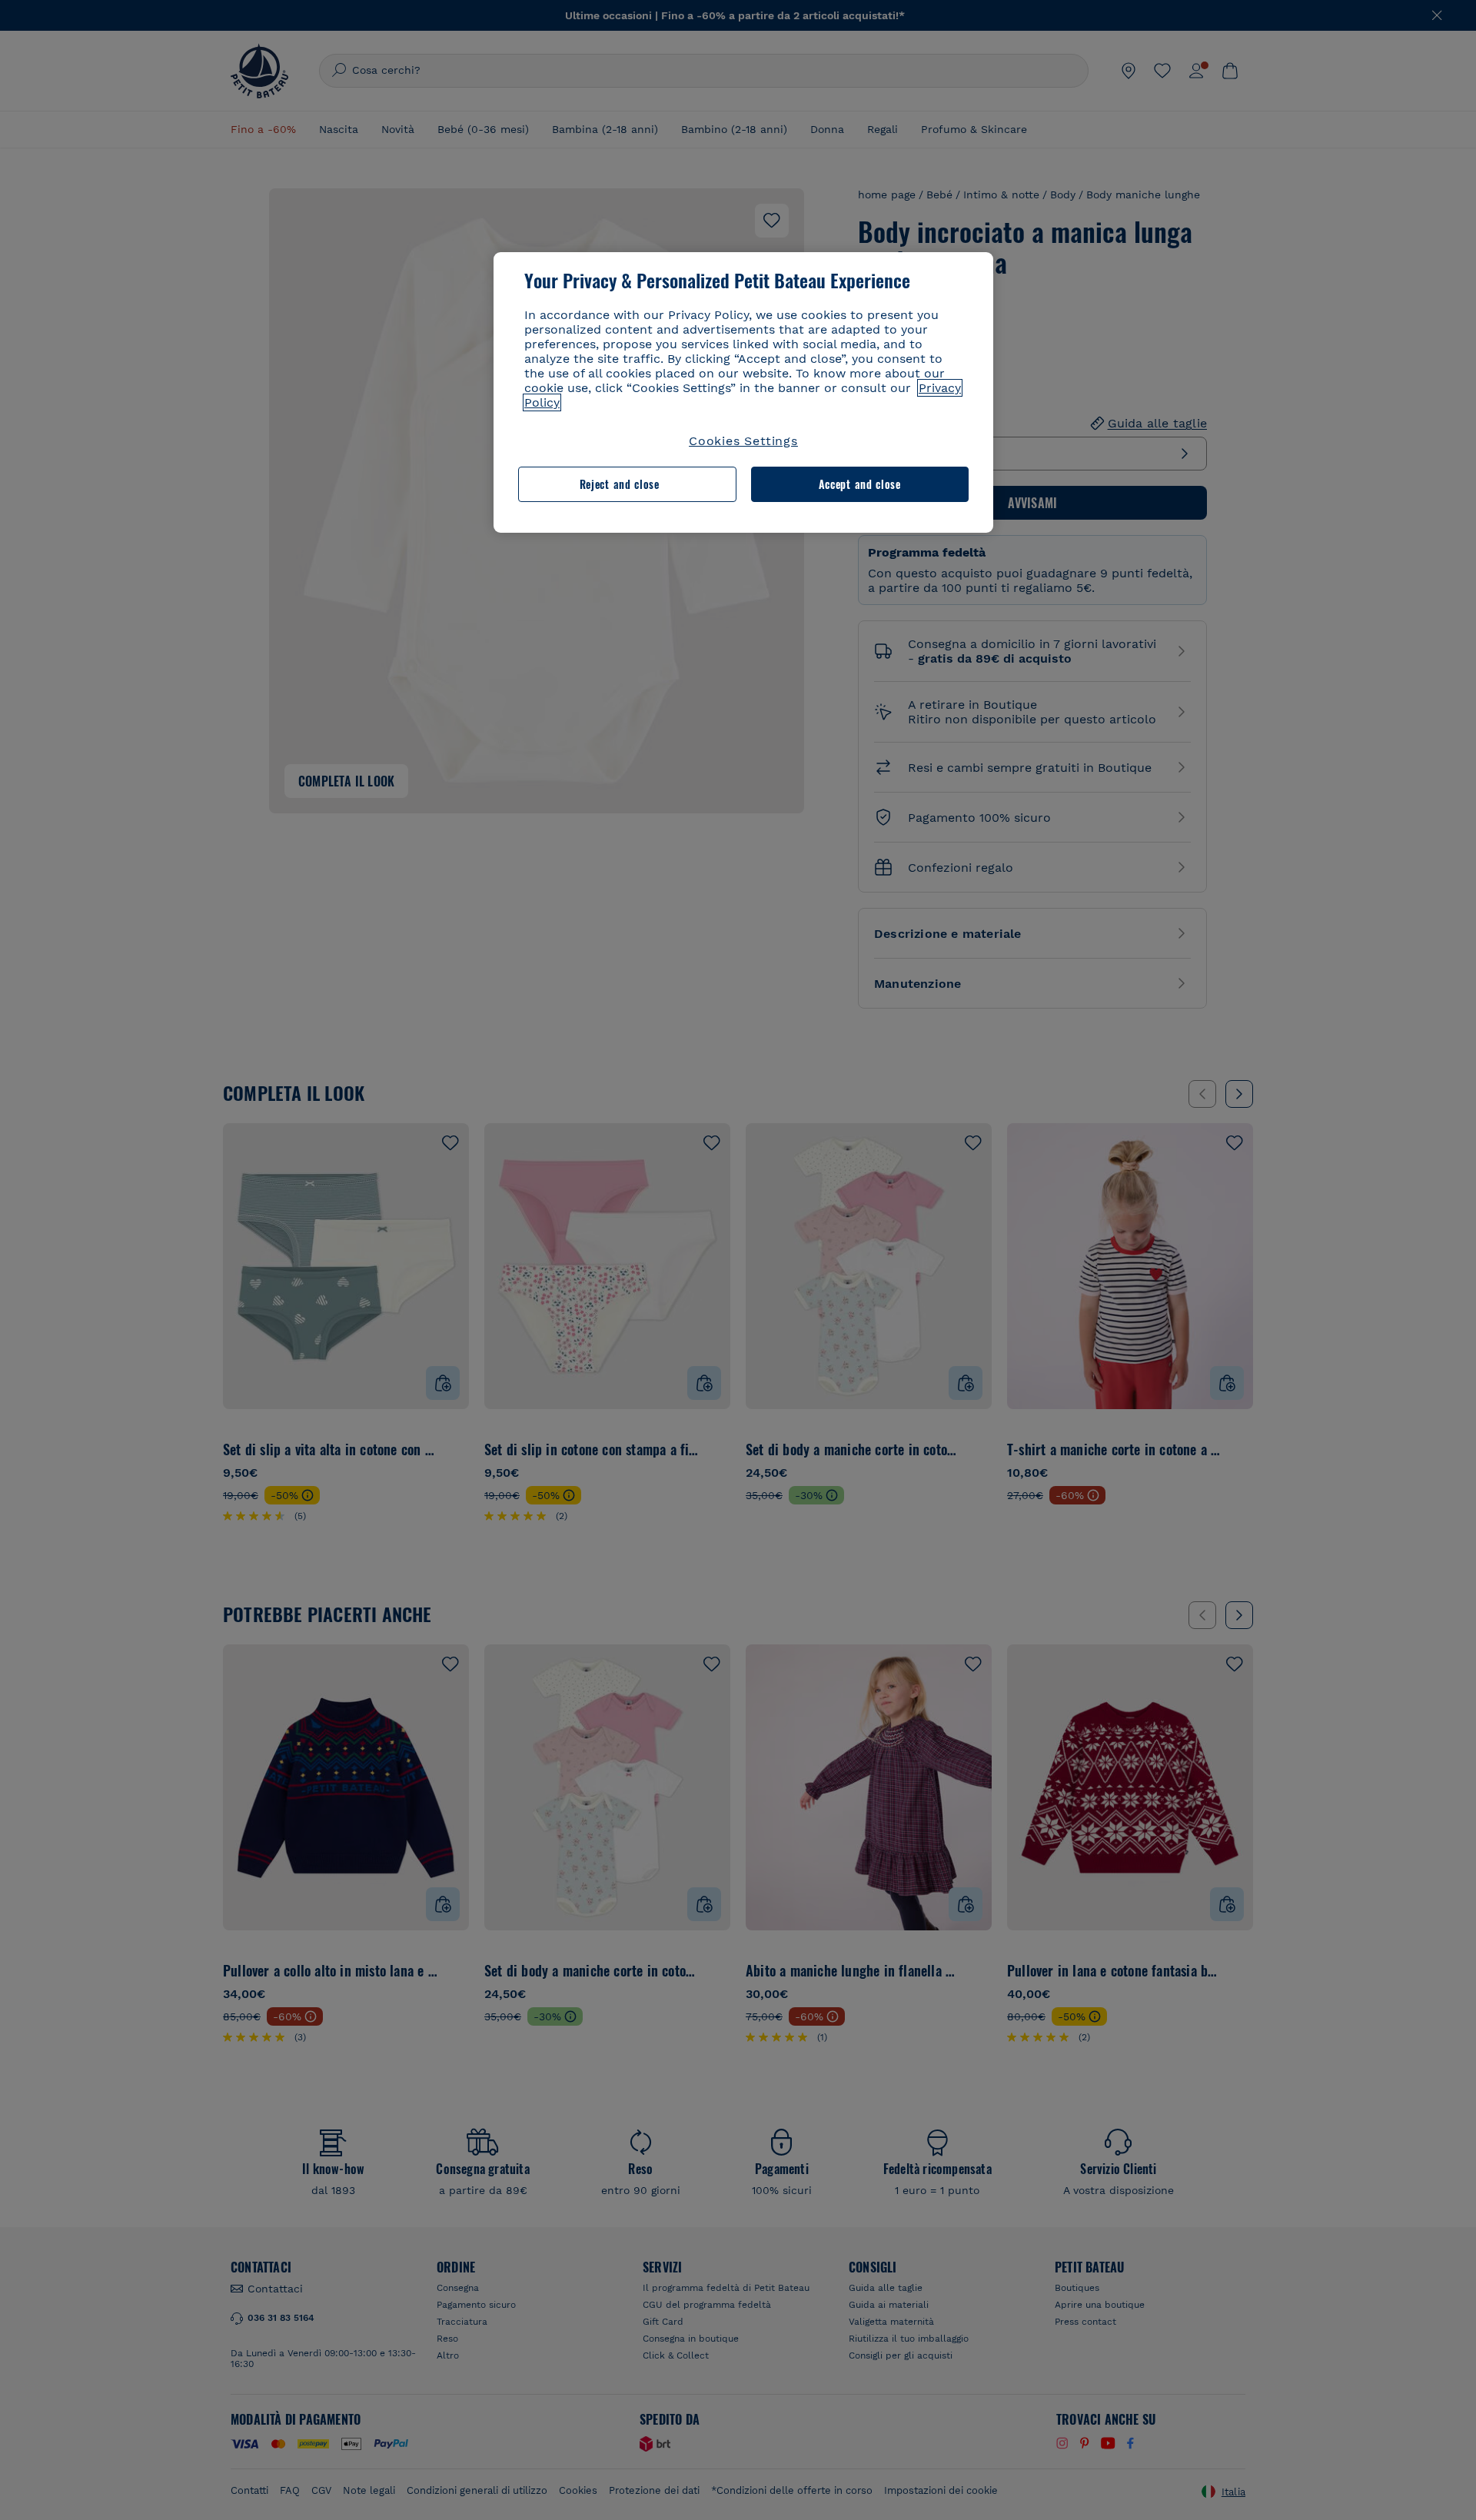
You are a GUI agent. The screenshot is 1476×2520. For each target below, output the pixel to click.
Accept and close (860, 484)
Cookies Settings (743, 441)
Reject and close (620, 484)
